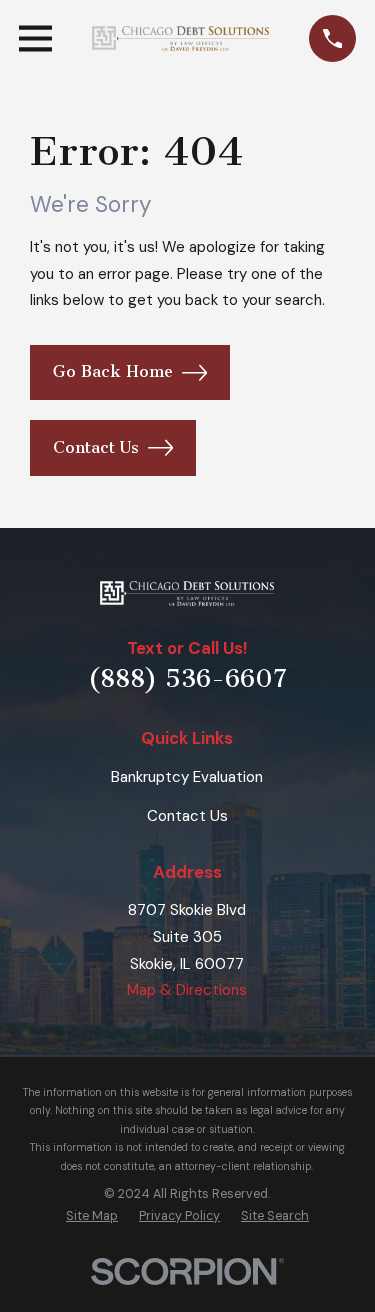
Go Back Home (113, 371)
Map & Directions (187, 990)
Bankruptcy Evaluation (187, 777)
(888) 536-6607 (187, 679)
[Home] (181, 39)
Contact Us (96, 447)
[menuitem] (92, 1216)
